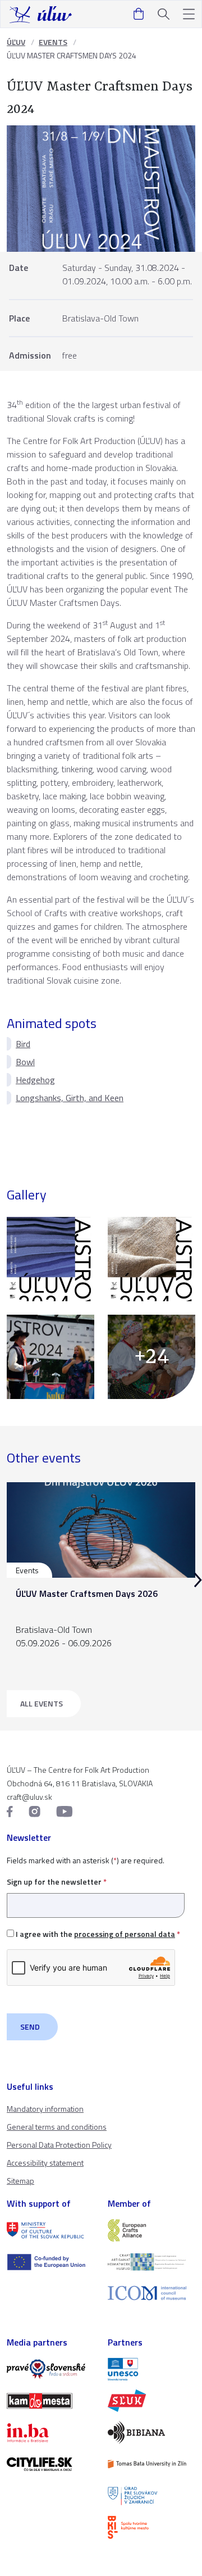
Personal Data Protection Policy (59, 2145)
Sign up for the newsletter (57, 1882)
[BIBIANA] (151, 2432)
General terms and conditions (57, 2127)
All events (42, 1703)
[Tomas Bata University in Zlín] (151, 2464)
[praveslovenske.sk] (50, 2369)
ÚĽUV (16, 42)
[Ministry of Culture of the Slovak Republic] (50, 2230)
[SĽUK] (151, 2401)
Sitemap (20, 2181)
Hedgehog (35, 1080)
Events (53, 42)
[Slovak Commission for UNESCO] (151, 2369)
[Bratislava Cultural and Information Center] (151, 2527)
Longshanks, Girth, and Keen (70, 1098)
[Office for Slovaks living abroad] (151, 2496)
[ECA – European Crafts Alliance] (151, 2230)
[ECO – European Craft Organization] (151, 2262)
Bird (23, 1044)
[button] (189, 14)
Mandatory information (45, 2109)
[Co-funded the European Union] (50, 2262)
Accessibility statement (45, 2163)
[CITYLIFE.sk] (50, 2464)
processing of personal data (125, 1934)
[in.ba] (50, 2433)
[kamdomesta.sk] (50, 2401)
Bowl (25, 1062)
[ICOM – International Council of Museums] (151, 2293)
